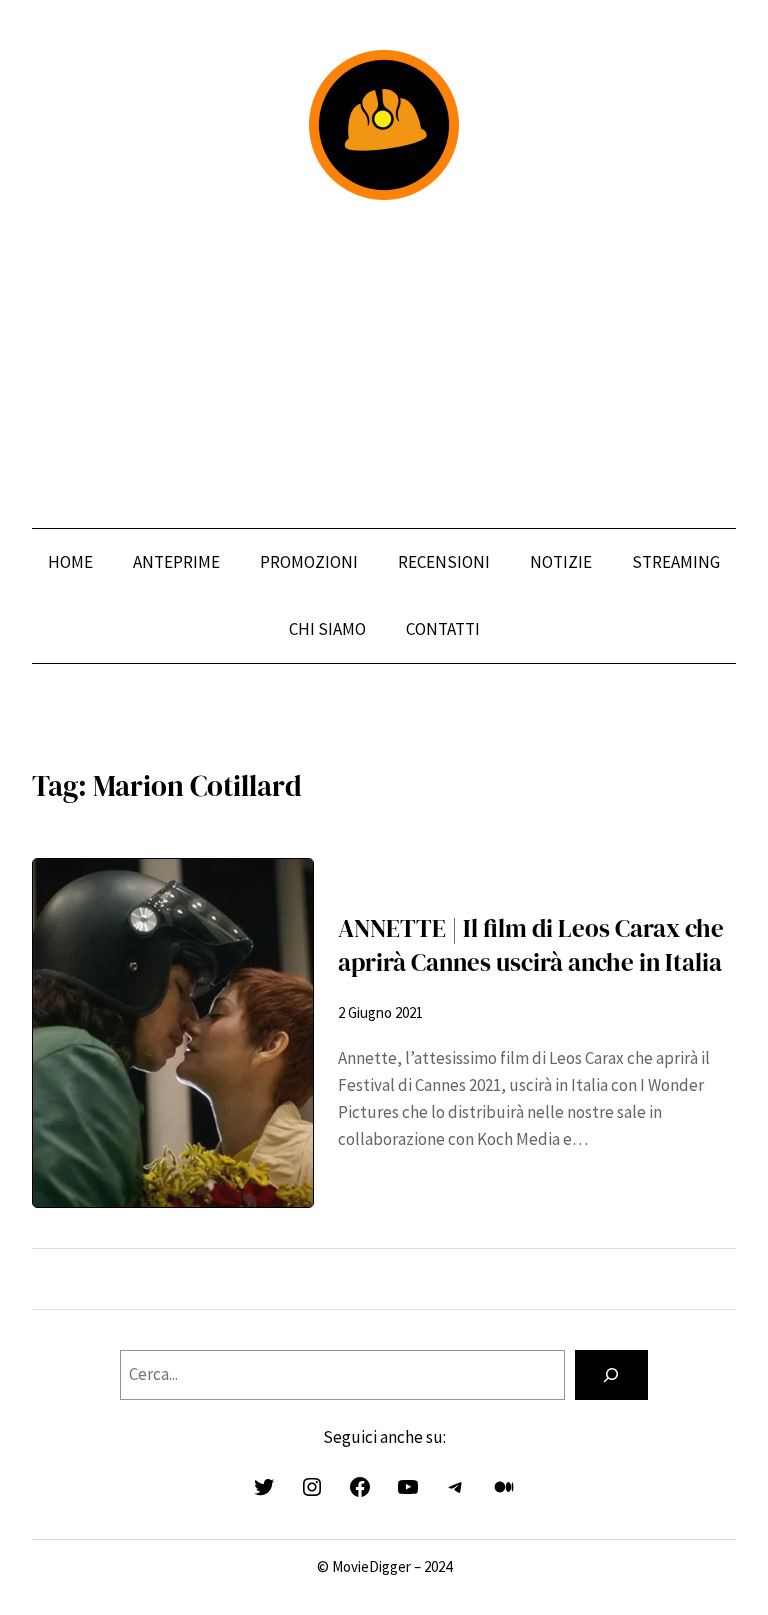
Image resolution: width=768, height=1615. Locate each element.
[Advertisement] (384, 364)
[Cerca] (611, 1375)
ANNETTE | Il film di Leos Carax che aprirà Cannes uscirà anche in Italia (531, 945)
